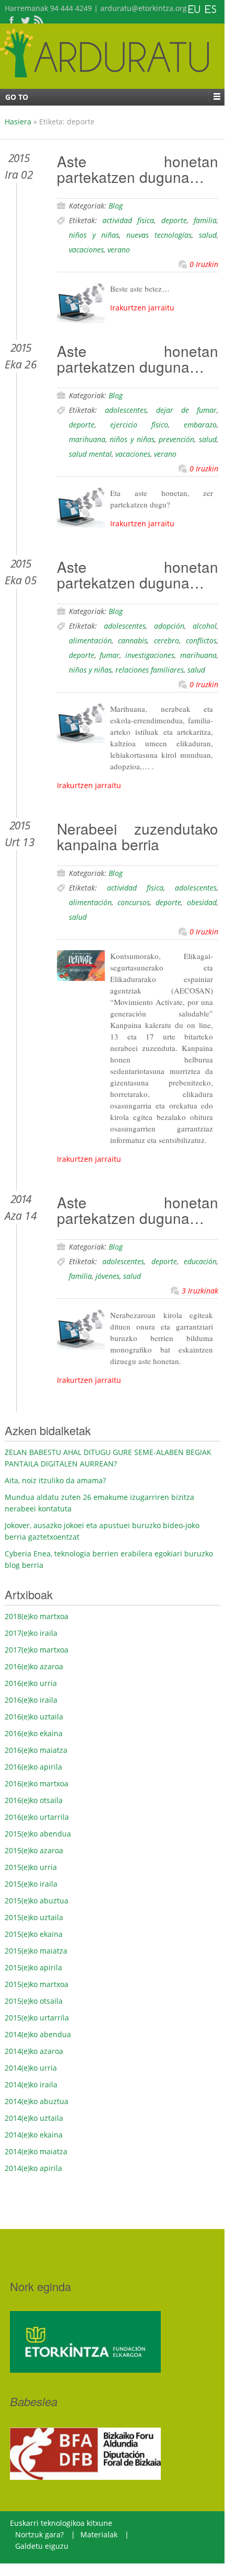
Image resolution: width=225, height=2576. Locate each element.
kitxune (98, 2523)
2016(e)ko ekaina (34, 1733)
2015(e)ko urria (31, 1867)
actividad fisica (128, 220)
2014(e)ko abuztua (37, 2101)
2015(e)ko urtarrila (37, 2018)
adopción (169, 626)
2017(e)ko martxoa (37, 1650)
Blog (116, 206)
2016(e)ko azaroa (34, 1666)
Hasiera (18, 122)
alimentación (90, 640)
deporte (174, 220)
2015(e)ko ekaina (34, 1934)
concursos (134, 902)
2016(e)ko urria (31, 1683)
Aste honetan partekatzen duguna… (138, 169)
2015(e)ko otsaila (34, 2001)
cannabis (133, 640)
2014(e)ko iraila (31, 2084)
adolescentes (126, 410)
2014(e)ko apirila (33, 2168)
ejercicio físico (139, 425)
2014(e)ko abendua (38, 2034)
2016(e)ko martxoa (37, 1783)
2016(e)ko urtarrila (37, 1817)
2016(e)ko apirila (33, 1767)
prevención (176, 439)
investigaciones (150, 655)
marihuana (87, 439)
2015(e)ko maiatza (36, 1951)
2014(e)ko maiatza (36, 2151)
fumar (110, 655)
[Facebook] (11, 20)
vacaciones (86, 250)
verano (119, 250)
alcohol (205, 626)
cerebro (167, 640)
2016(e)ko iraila (31, 1700)
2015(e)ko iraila (31, 1884)
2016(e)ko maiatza (36, 1750)
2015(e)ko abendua (38, 1834)
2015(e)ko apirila (33, 1967)
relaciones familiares (150, 670)
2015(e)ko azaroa (34, 1850)
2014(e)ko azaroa (34, 2051)
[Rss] (39, 20)
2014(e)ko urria (31, 2068)
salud (208, 235)
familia (205, 220)
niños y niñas (94, 235)
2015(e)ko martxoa (37, 1984)
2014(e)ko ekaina (34, 2135)
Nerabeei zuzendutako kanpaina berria (138, 836)
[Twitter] (25, 20)
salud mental (90, 454)
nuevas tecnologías (159, 235)
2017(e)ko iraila (31, 1633)
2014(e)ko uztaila (34, 2118)
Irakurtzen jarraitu (142, 308)
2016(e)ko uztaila (34, 1717)
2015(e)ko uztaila (34, 1917)
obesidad (202, 902)
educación (200, 1261)
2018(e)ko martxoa (37, 1616)
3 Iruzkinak (200, 1291)
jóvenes (108, 1276)
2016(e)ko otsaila (34, 1800)
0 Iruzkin (204, 264)
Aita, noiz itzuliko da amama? (55, 1480)
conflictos (201, 640)
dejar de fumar (186, 410)
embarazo (200, 425)
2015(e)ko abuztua (37, 1901)
